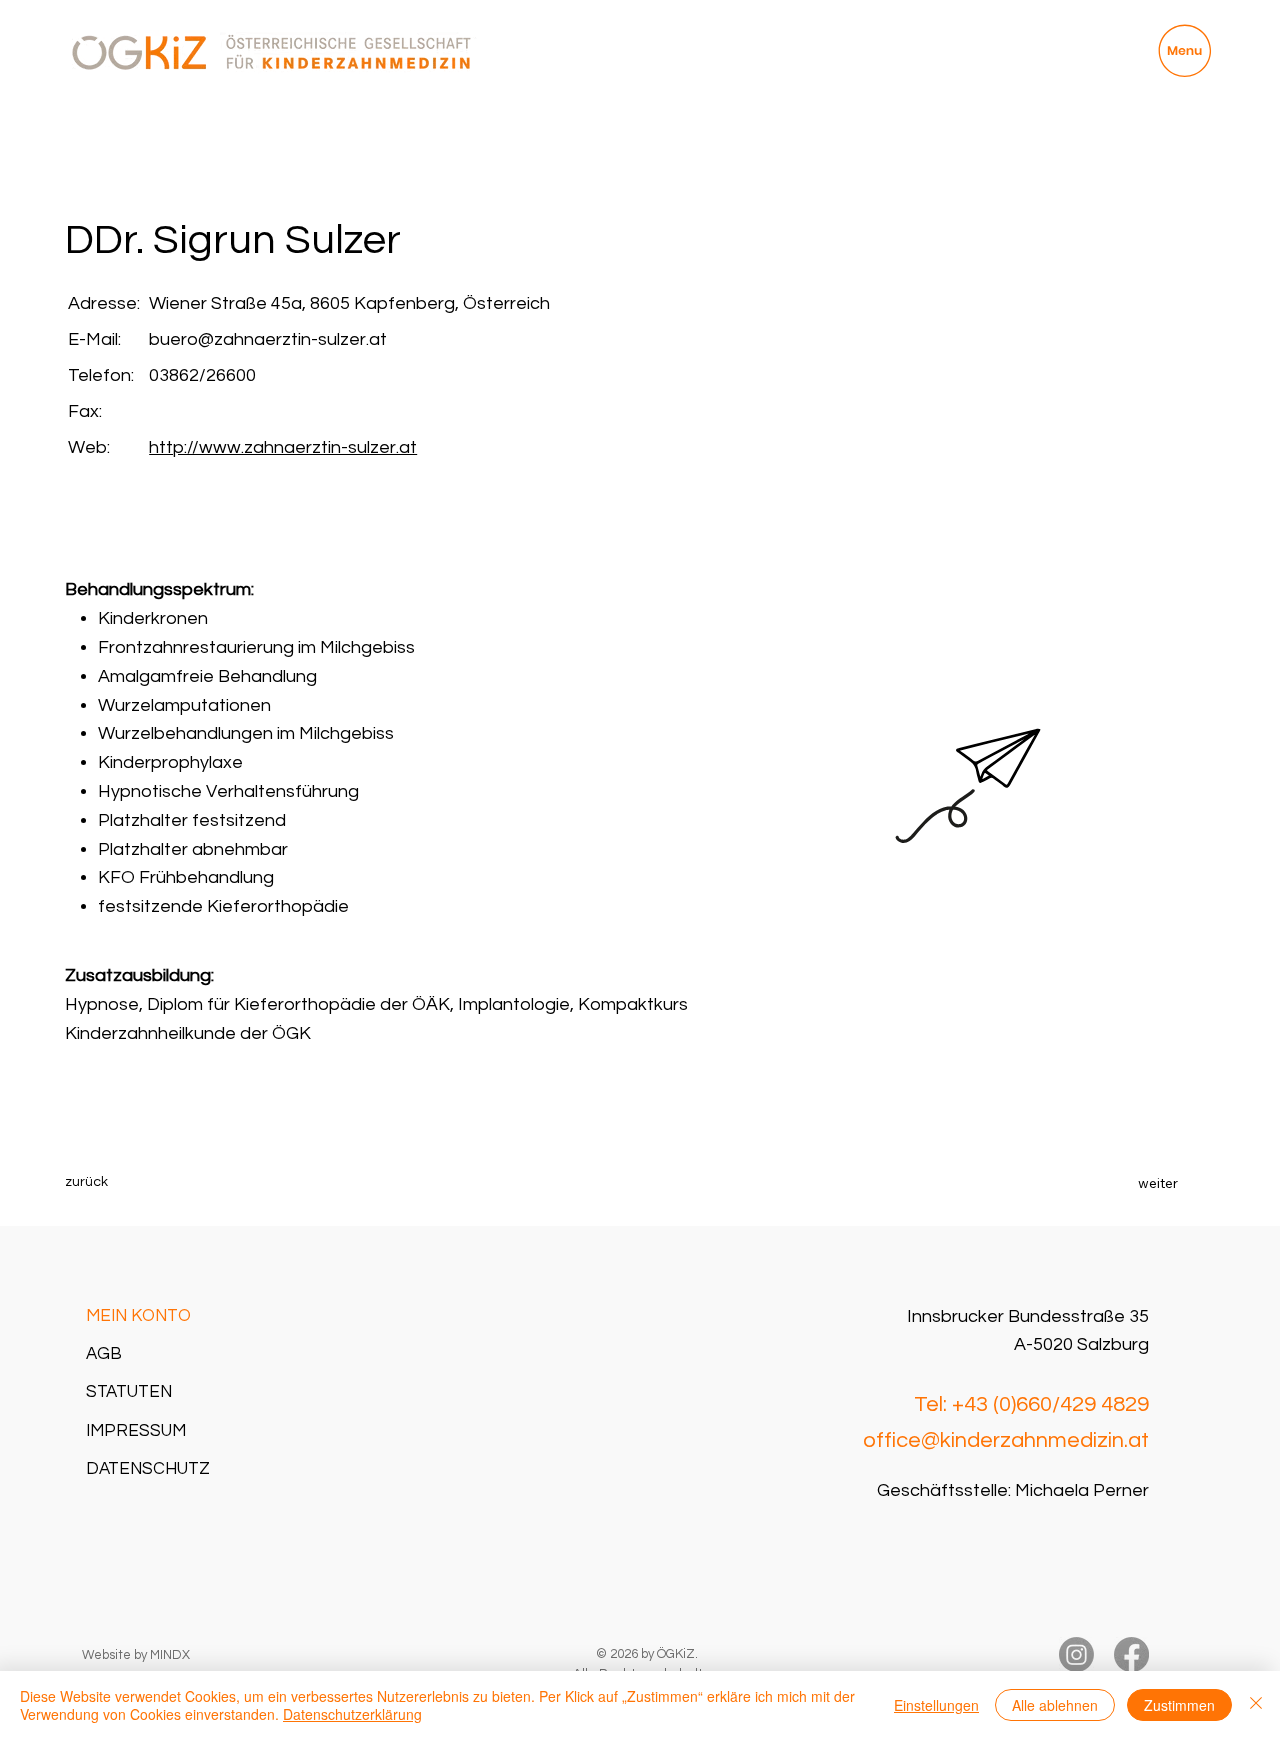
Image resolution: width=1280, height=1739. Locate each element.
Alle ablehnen (1055, 1705)
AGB (104, 1354)
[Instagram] (1076, 1654)
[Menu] (1185, 51)
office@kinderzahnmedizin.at (1006, 1440)
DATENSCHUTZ (148, 1469)
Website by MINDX (136, 1655)
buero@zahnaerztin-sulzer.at (268, 339)
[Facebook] (1131, 1654)
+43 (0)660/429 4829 (1050, 1404)
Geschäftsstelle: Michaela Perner (1013, 1490)
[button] (124, 1182)
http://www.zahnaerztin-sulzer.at (283, 447)
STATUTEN (129, 1392)
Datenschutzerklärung (352, 1714)
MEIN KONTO (138, 1316)
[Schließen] (1256, 1705)
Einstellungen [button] (936, 1705)
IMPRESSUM (136, 1431)
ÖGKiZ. (677, 1654)
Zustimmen (1179, 1705)
